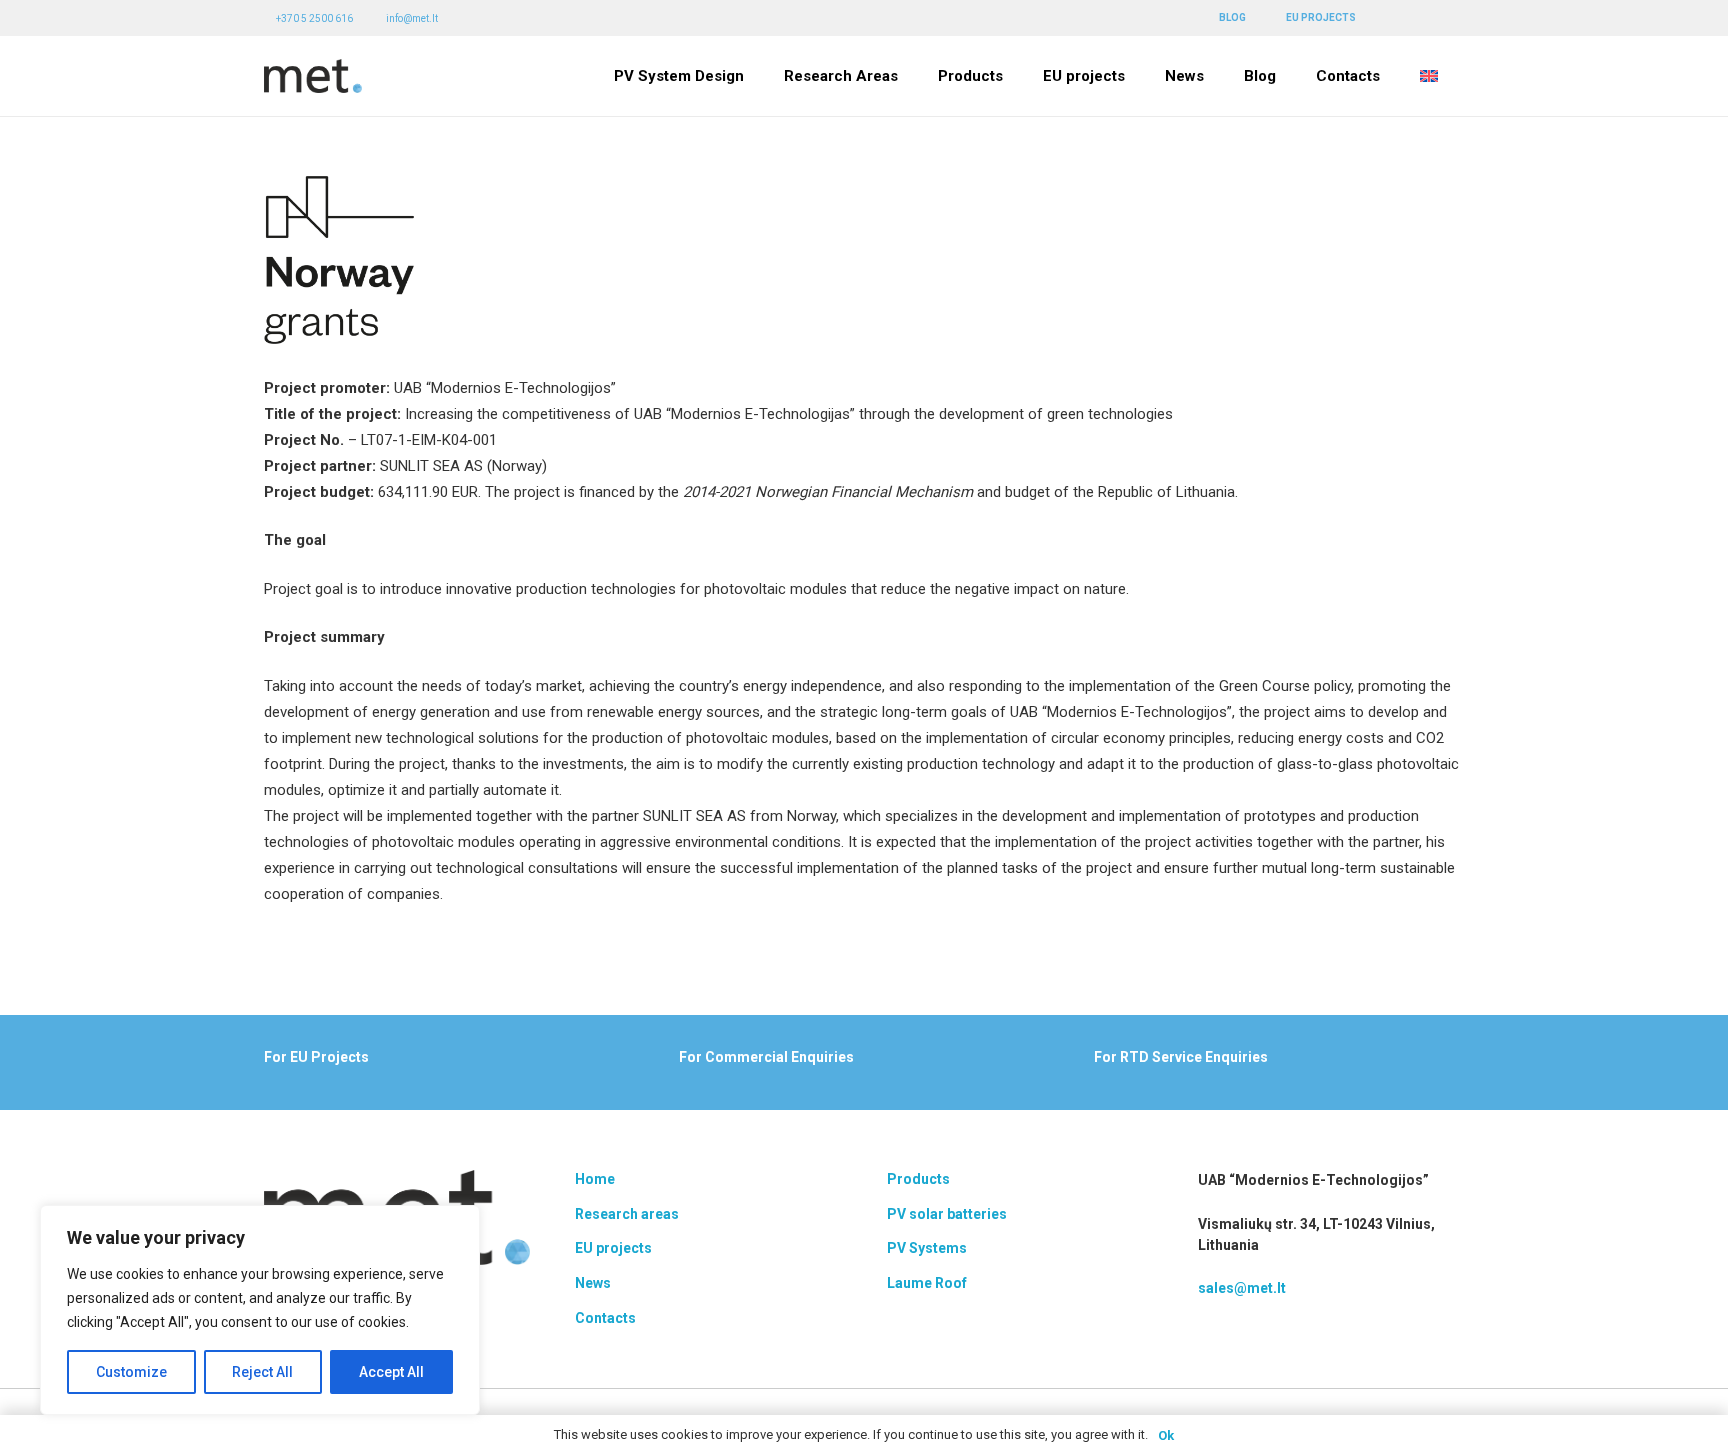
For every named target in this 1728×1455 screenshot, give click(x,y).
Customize (131, 1372)
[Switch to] (1432, 76)
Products (918, 1179)
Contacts (605, 1318)
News (593, 1283)
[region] (260, 1310)
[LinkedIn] (1430, 17)
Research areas (627, 1214)
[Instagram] (1457, 18)
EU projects (613, 1248)
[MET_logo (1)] (313, 76)
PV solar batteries (947, 1214)
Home (595, 1179)
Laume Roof (927, 1283)
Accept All (391, 1372)
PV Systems (927, 1248)
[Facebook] (1403, 17)
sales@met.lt (1242, 1288)
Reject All (262, 1372)
